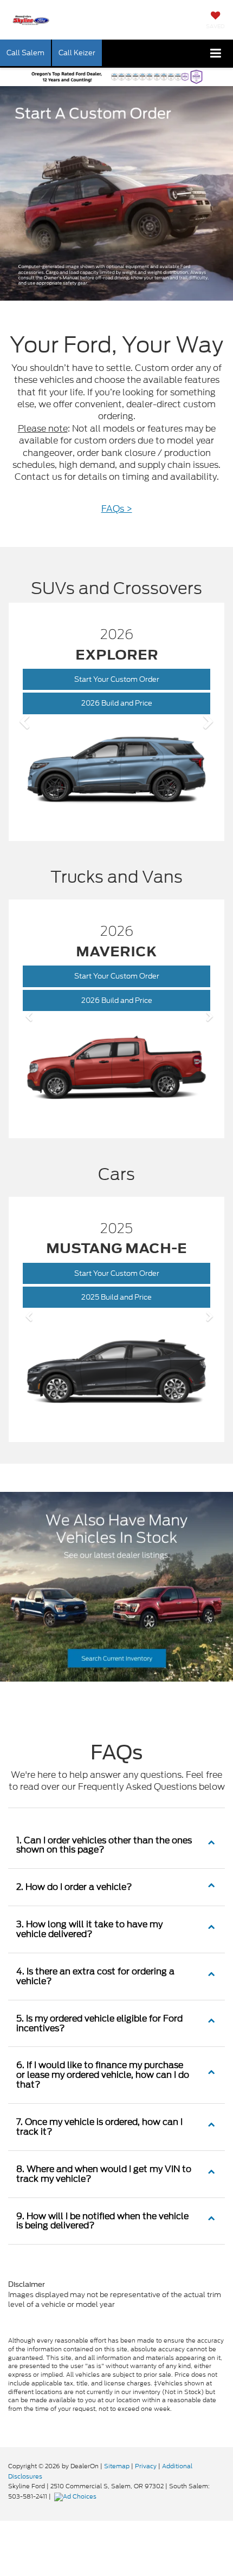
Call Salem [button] (25, 53)
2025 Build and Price (131, 1300)
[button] (25, 722)
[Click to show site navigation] (216, 54)
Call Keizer (77, 53)
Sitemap (117, 2466)
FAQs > (117, 509)
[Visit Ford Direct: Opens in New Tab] (77, 2496)
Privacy (146, 2466)
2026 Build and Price (131, 703)
